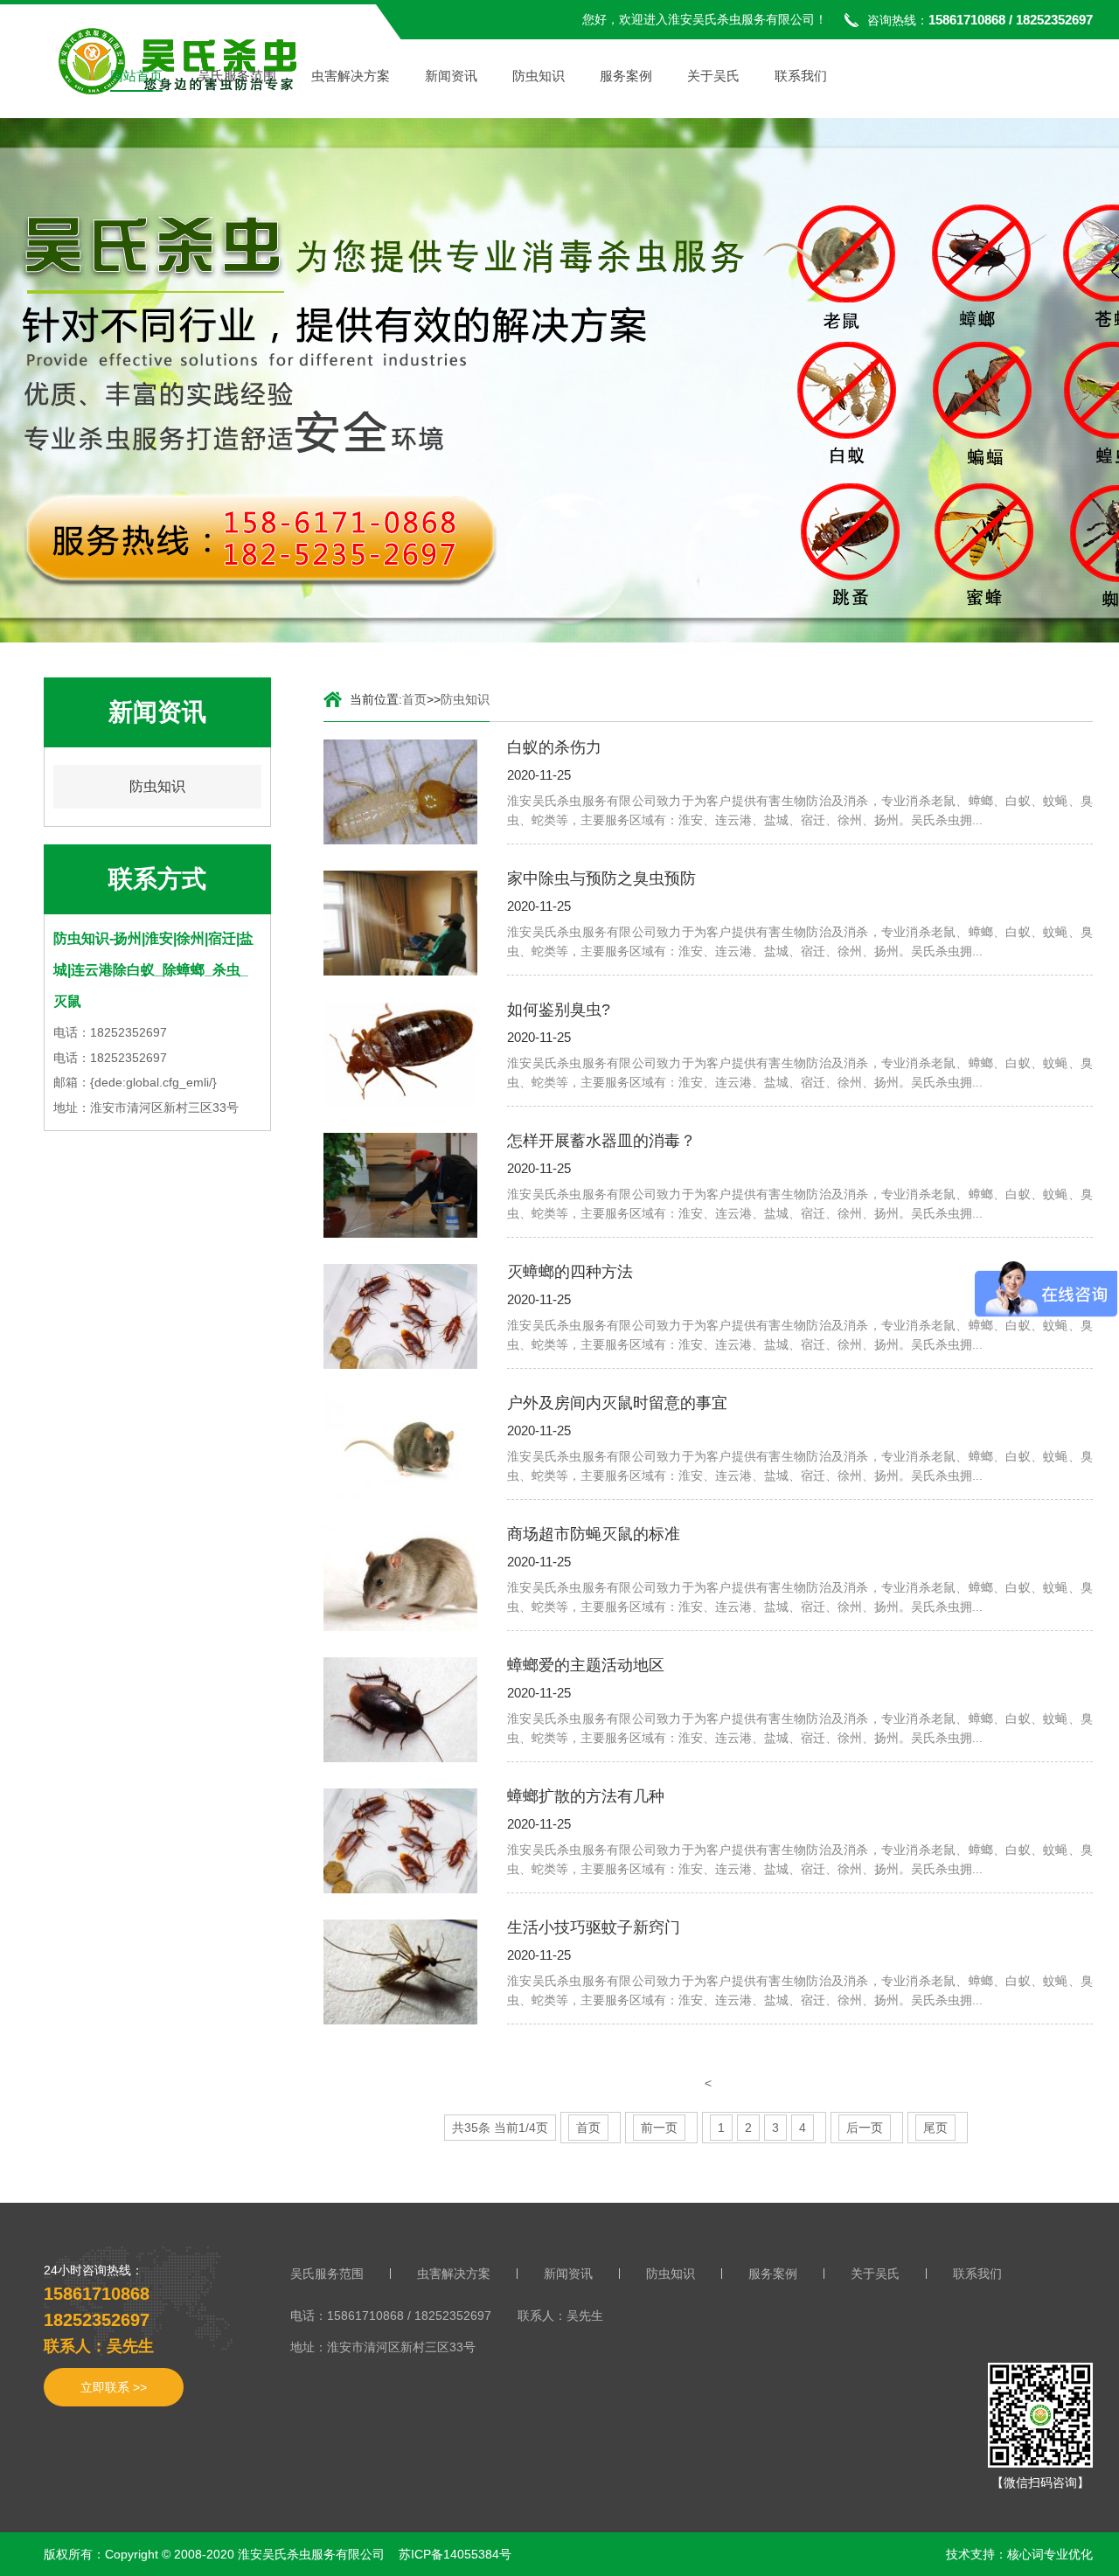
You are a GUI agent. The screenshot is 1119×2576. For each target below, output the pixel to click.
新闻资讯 (451, 76)
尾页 (935, 2128)
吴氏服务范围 (237, 76)
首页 (414, 699)
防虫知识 (539, 76)
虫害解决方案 (351, 76)
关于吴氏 (713, 76)
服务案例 (626, 76)
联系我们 (801, 76)
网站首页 (136, 76)
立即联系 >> (114, 2387)
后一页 (865, 2128)
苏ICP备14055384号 (455, 2554)
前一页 (659, 2128)
